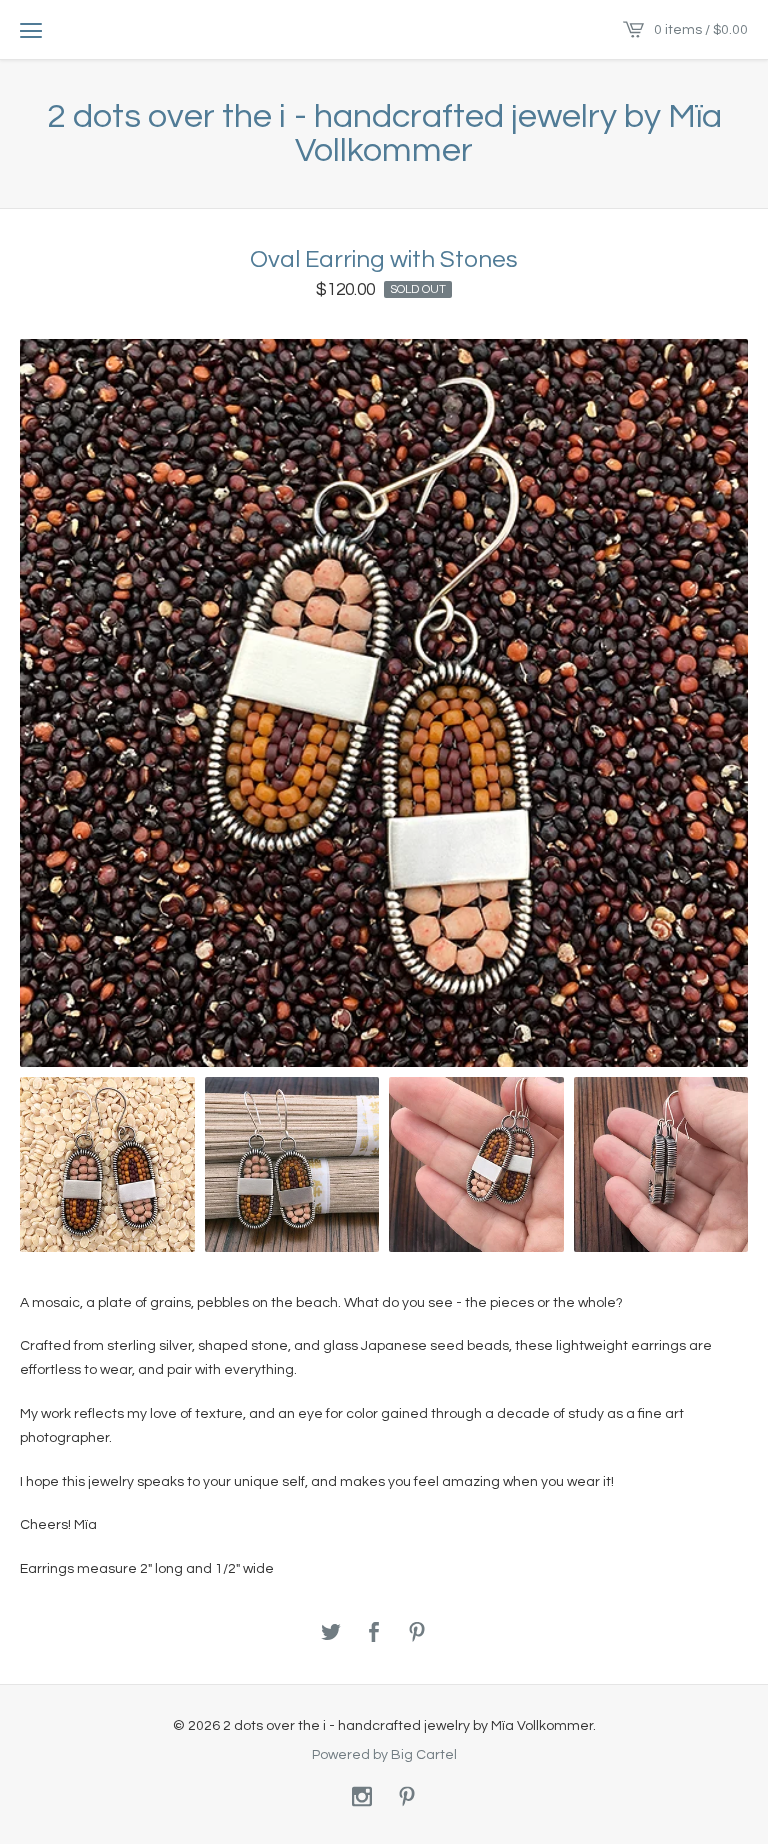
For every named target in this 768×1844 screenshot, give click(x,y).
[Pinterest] (407, 1798)
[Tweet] (331, 1633)
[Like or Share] (374, 1633)
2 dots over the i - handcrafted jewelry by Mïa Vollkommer (384, 134)
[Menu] (31, 30)
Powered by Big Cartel (384, 1754)
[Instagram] (362, 1798)
